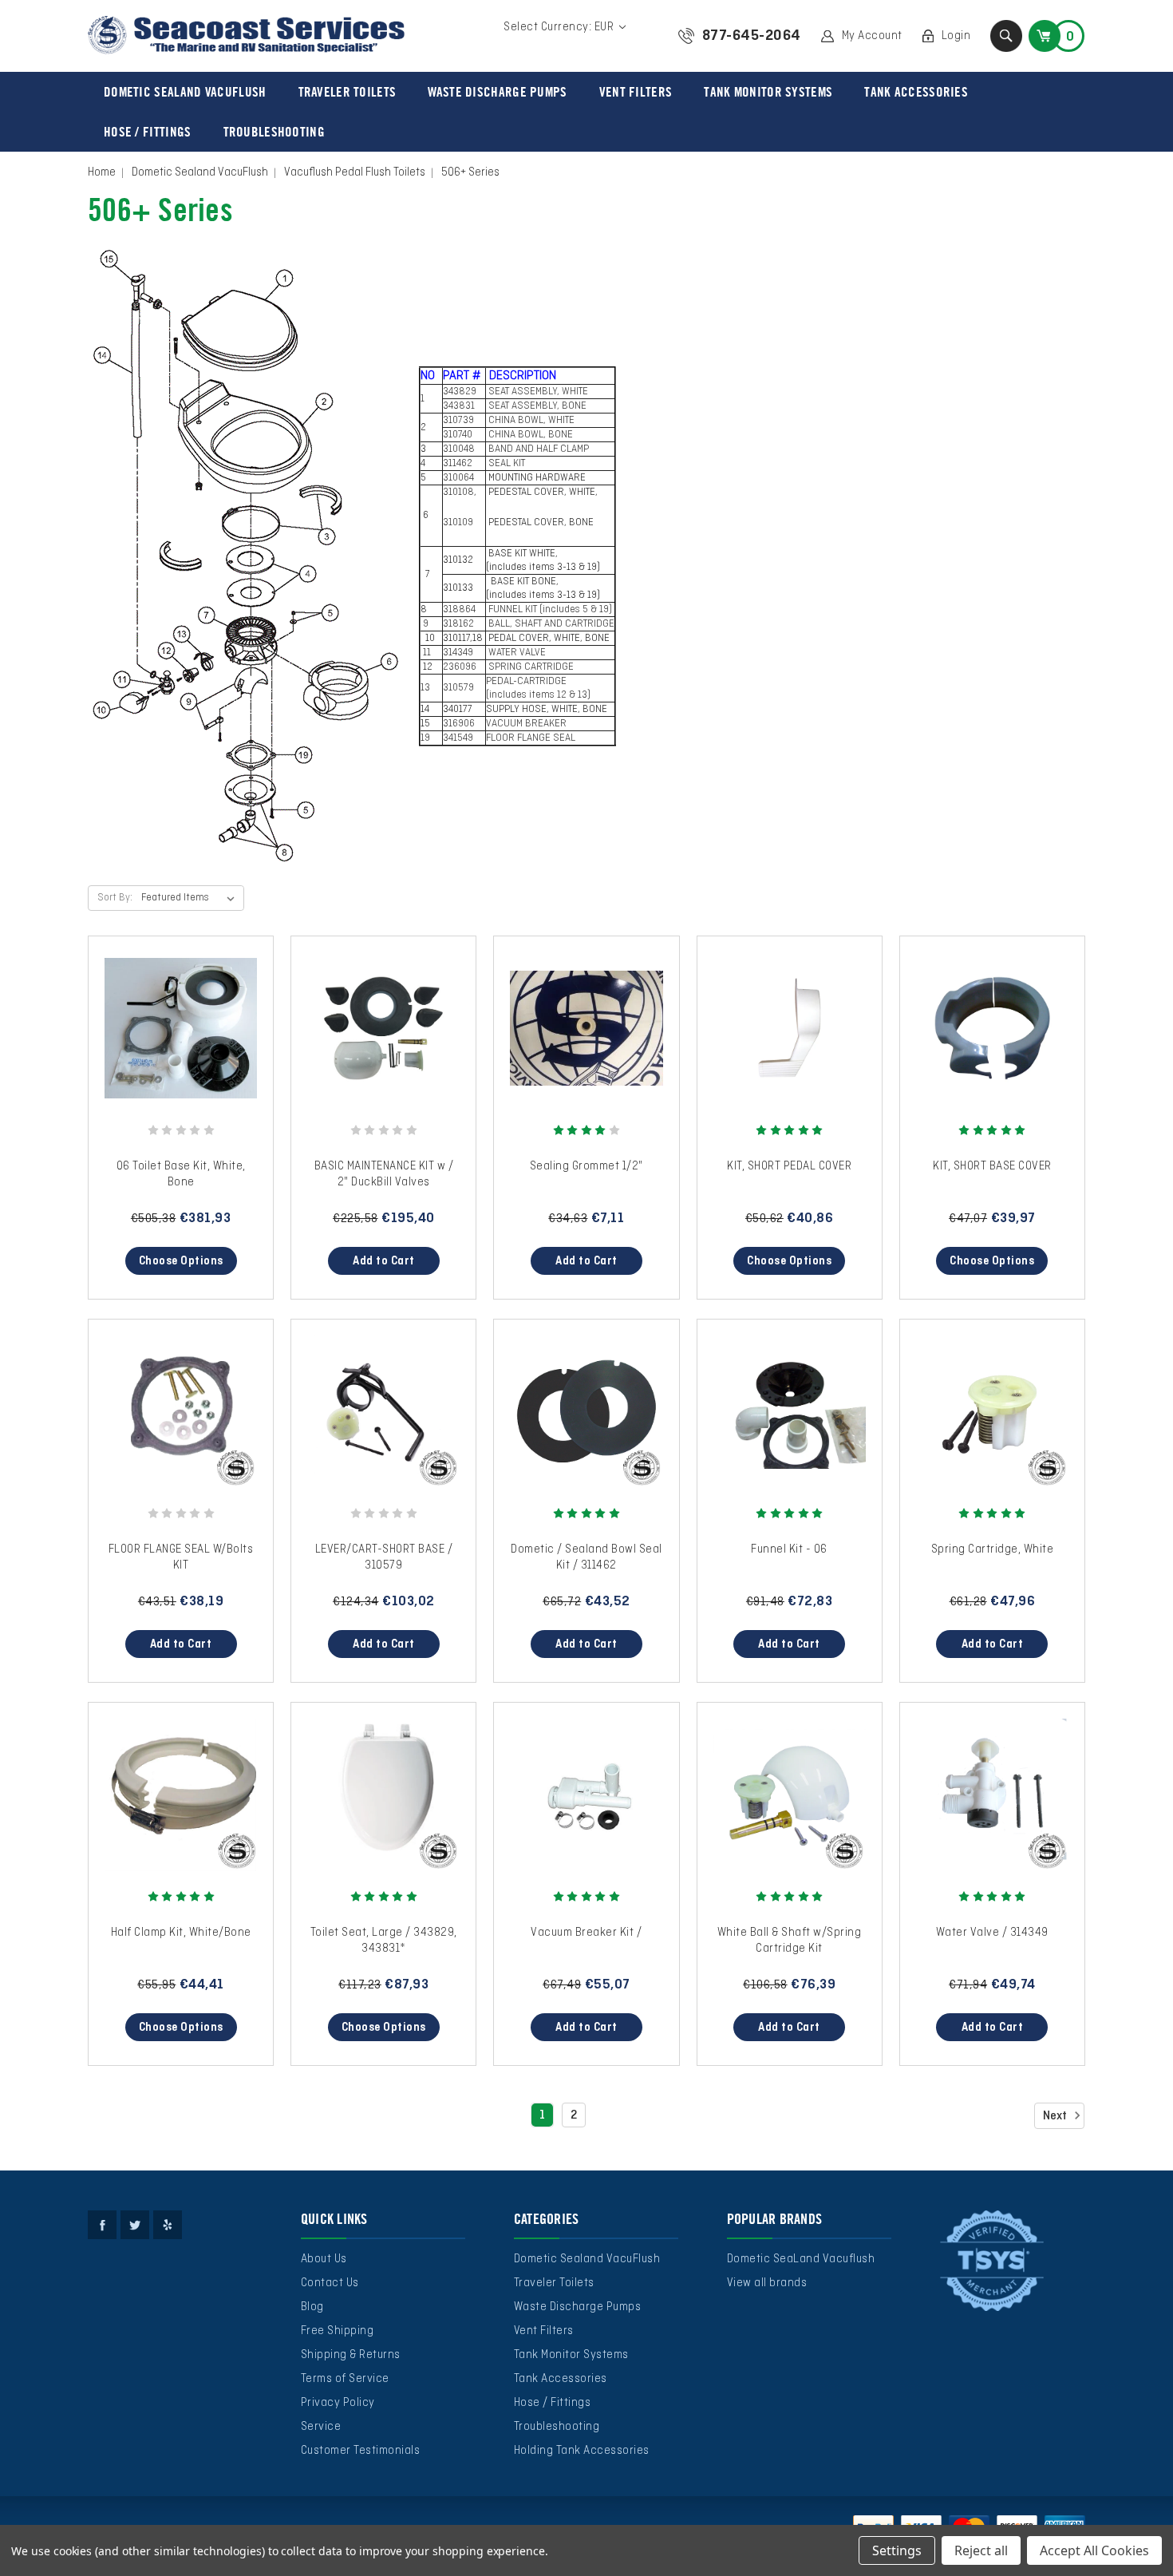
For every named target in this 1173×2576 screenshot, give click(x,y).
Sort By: (115, 898)
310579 (458, 688)
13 (425, 688)
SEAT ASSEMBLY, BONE (539, 406)
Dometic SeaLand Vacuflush (801, 2259)
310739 (460, 421)
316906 (459, 724)
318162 (460, 624)
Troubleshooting (274, 132)
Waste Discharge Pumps (497, 92)
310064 (458, 478)
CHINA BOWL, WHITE (531, 421)
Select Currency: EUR (560, 27)
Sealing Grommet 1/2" (586, 1166)
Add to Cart (384, 1261)
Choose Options (181, 1261)
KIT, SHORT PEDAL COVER (789, 1166)
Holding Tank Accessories (582, 2451)
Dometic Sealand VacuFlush (185, 92)
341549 (458, 738)
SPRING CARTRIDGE (530, 667)
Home (102, 172)
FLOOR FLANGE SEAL (531, 738)
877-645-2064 (752, 36)
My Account (872, 36)
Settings (897, 2550)
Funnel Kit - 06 (789, 1549)
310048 (460, 449)
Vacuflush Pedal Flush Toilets (355, 172)
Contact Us (330, 2283)
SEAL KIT (506, 464)
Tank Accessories (916, 92)
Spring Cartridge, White (993, 1549)
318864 (460, 610)
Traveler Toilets (348, 92)
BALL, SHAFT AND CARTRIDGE (550, 624)
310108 (458, 493)
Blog (312, 2307)
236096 (461, 667)
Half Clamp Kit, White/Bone (181, 1933)
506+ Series (470, 172)
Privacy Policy (338, 2403)
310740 (459, 435)
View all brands (767, 2283)
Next (1056, 2116)
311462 (459, 464)
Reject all (981, 2550)
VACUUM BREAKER (526, 724)
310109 (459, 523)
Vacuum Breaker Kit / (586, 1933)
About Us (324, 2259)
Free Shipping (338, 2331)
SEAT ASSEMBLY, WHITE (538, 392)
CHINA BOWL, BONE (529, 435)
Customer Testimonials (361, 2451)
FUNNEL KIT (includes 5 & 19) (549, 610)
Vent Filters (636, 92)
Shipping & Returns (351, 2355)
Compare (176, 1044)
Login (956, 36)
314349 (459, 653)
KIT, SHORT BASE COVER (992, 1166)
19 (425, 738)
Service (321, 2427)
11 (426, 653)
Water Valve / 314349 (992, 1933)
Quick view (181, 1013)
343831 (460, 406)
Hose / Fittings (148, 132)
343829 (461, 392)
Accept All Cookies (1094, 2550)
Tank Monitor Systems (768, 92)
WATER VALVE (516, 653)
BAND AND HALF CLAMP (537, 449)
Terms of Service (345, 2379)
